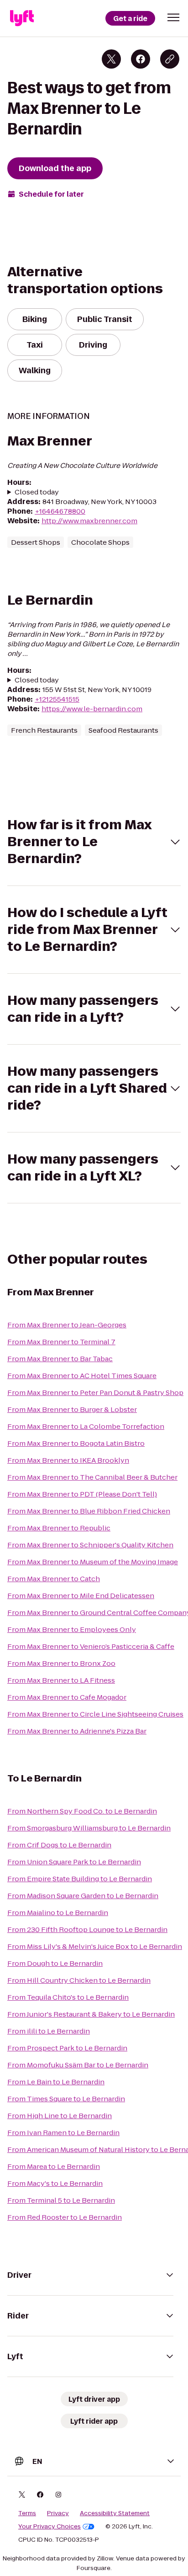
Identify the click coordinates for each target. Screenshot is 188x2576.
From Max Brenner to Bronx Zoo (61, 1663)
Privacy (58, 2513)
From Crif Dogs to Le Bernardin (59, 1845)
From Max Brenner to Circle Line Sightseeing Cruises (95, 1714)
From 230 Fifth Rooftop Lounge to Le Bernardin (87, 1929)
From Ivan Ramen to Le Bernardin (63, 2133)
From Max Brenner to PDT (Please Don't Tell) (82, 1494)
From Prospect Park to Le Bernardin (67, 2048)
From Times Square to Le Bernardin (66, 2099)
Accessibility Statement (115, 2513)
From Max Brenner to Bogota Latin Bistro (76, 1443)
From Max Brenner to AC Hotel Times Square (82, 1376)
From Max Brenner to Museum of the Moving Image (93, 1562)
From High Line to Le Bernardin (60, 2116)
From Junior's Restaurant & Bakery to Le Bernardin (91, 2014)
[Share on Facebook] (141, 59)
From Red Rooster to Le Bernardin (65, 2217)
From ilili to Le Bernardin (49, 2031)
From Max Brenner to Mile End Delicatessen (81, 1596)
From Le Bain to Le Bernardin (56, 2082)
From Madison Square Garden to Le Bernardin (83, 1896)
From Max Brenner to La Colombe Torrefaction (86, 1426)
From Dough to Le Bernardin (55, 1963)
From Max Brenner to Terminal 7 (61, 1342)
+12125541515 (57, 699)
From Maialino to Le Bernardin (58, 1913)
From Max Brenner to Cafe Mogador (67, 1697)
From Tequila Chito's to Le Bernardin (68, 1997)
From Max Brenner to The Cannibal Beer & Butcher (92, 1477)
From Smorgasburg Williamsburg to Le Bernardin (89, 1828)
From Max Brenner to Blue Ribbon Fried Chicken (89, 1511)
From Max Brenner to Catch (54, 1579)
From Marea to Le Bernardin (54, 2166)
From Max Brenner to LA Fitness (61, 1680)
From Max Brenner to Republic (59, 1528)
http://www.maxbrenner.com (89, 521)
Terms (27, 2513)
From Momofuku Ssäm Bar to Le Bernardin (78, 2065)
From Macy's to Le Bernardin (55, 2183)
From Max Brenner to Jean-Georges (67, 1325)
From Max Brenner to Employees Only (72, 1629)
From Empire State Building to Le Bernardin (80, 1879)
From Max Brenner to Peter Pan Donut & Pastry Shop (95, 1393)
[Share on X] (111, 59)
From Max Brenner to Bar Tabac (60, 1359)
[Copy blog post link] (170, 59)
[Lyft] (22, 18)
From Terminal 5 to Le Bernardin (61, 2200)
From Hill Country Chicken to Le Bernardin (79, 1980)
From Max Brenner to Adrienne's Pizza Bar (77, 1731)
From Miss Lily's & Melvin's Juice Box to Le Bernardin (95, 1946)
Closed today (37, 492)
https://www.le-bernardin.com (92, 709)
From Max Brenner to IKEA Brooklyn (68, 1460)
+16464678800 (60, 511)
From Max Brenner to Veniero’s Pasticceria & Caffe (91, 1646)
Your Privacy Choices (50, 2527)
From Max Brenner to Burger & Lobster (72, 1409)
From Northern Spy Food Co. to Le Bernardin (82, 1811)
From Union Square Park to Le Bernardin (74, 1862)
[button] (173, 17)
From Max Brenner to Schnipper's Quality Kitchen (90, 1545)
